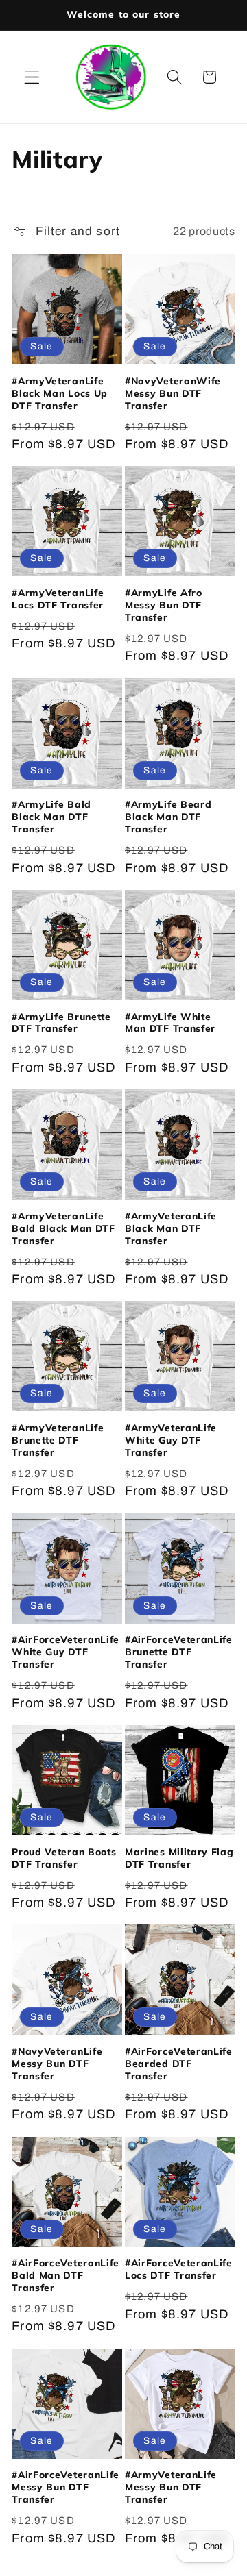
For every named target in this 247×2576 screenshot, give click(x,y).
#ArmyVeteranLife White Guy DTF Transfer (171, 1440)
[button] (32, 77)
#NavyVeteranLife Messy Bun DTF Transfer (57, 2063)
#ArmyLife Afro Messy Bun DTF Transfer (164, 605)
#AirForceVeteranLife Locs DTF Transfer (179, 2269)
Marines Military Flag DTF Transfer (179, 1858)
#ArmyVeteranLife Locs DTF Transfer (58, 598)
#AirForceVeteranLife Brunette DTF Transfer (179, 1651)
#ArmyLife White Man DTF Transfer (170, 1023)
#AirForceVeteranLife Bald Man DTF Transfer (66, 2275)
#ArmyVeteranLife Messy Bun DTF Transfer (171, 2487)
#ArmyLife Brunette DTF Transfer (61, 1023)
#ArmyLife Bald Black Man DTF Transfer (51, 816)
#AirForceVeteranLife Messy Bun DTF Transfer (66, 2487)
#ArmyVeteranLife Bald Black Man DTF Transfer (63, 1228)
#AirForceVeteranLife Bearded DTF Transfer (179, 2063)
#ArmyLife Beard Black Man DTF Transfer (168, 816)
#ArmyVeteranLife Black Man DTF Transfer (171, 1228)
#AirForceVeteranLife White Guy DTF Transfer (66, 1651)
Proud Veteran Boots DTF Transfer (64, 1858)
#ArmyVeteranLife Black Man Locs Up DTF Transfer (60, 393)
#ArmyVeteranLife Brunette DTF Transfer (58, 1440)
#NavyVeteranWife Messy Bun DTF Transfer (173, 393)
